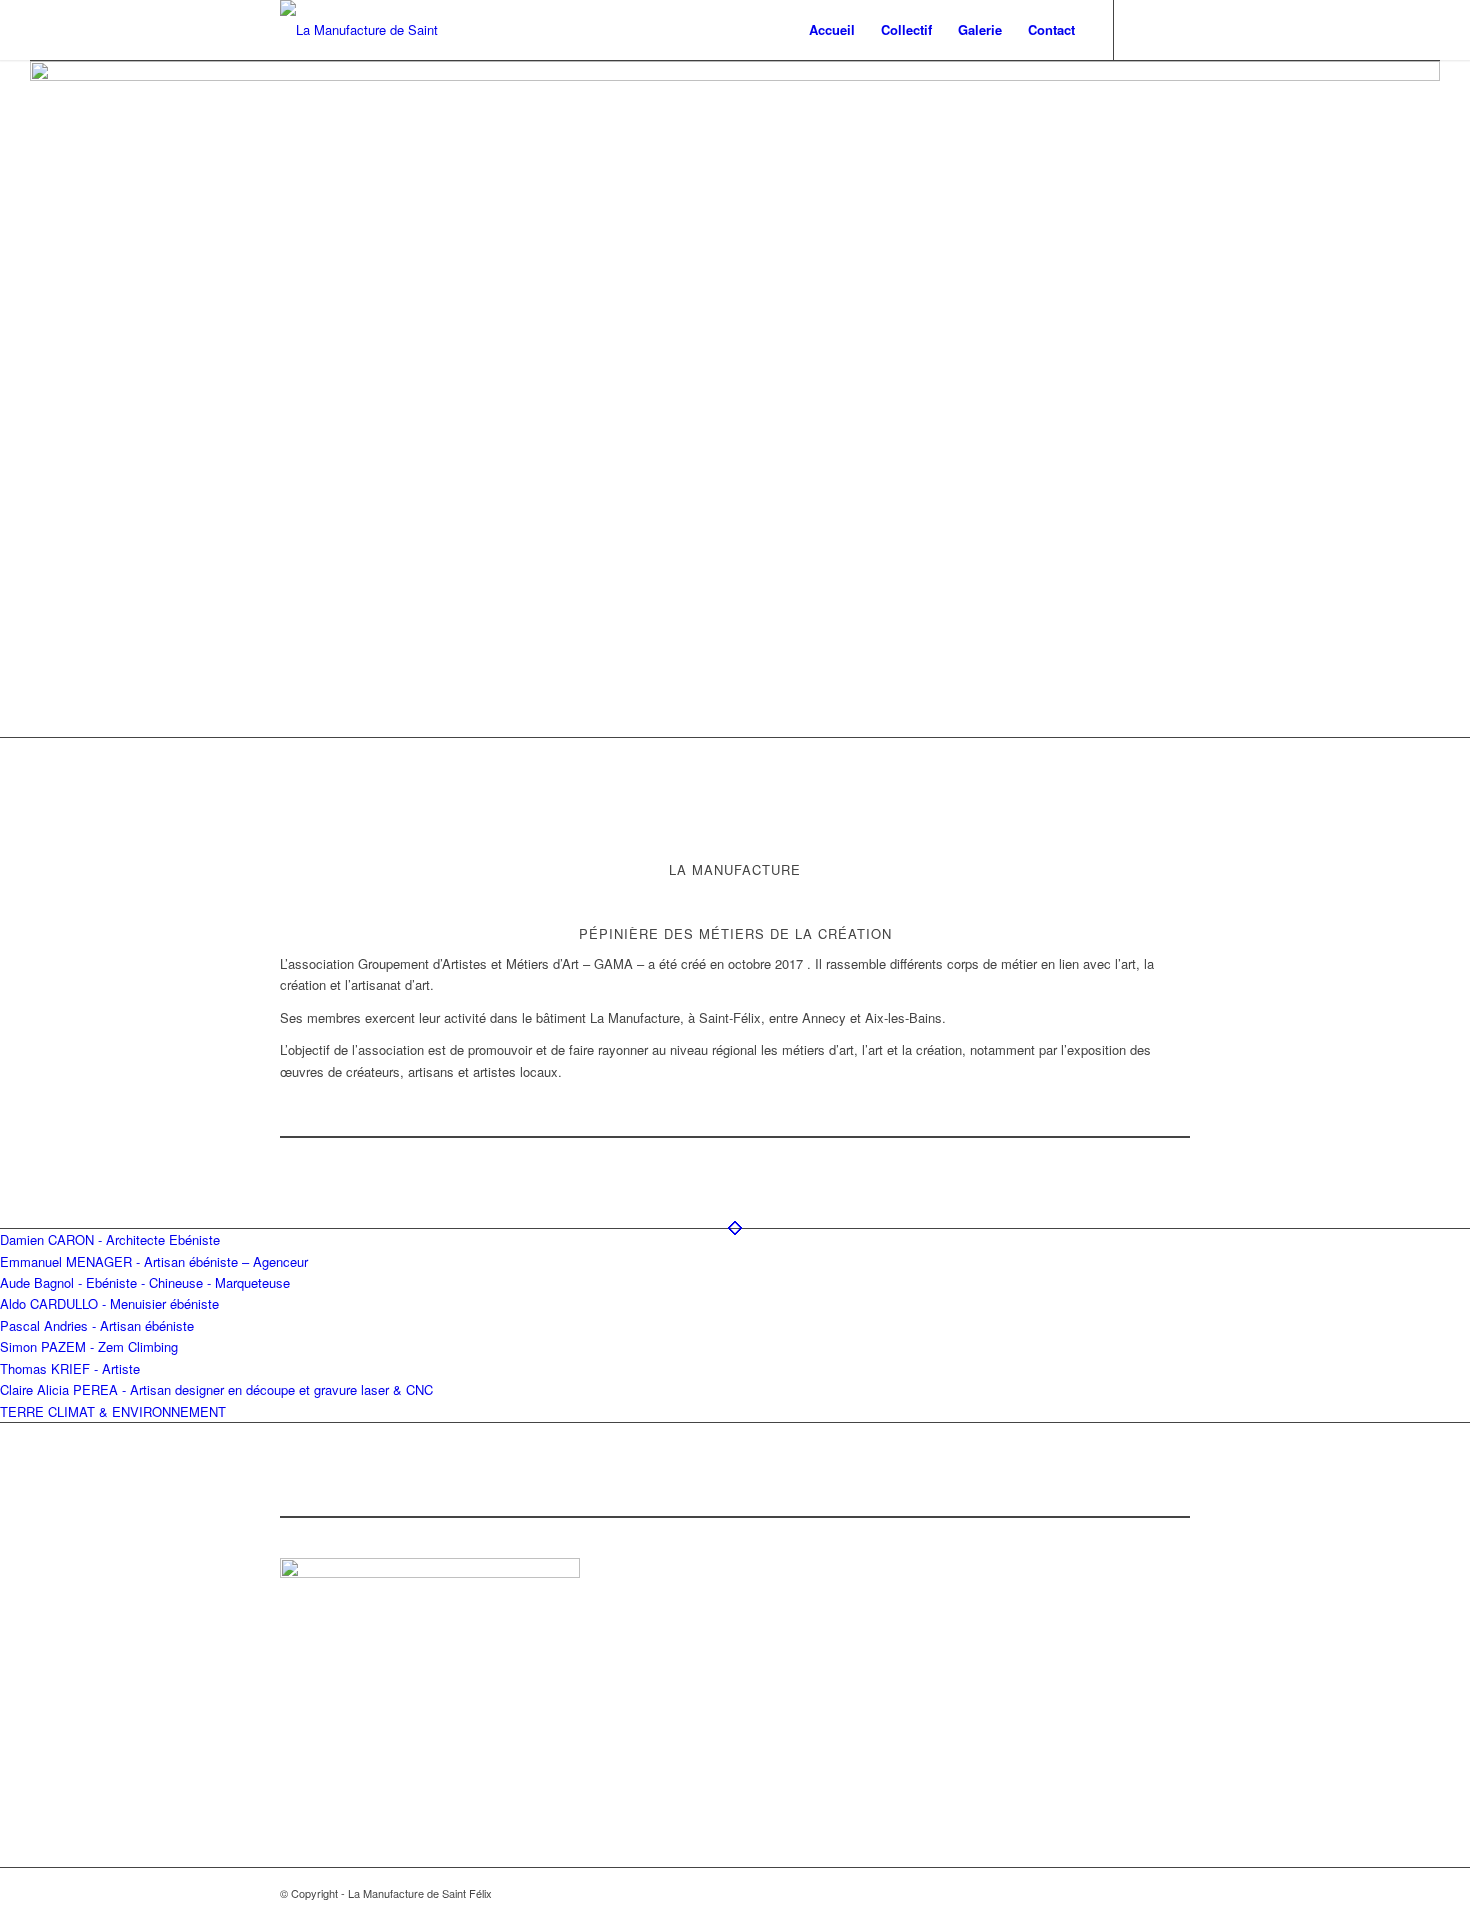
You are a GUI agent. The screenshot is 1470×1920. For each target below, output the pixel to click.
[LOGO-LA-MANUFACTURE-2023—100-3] (370, 30)
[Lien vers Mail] (1175, 29)
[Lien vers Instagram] (1145, 29)
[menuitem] (832, 30)
